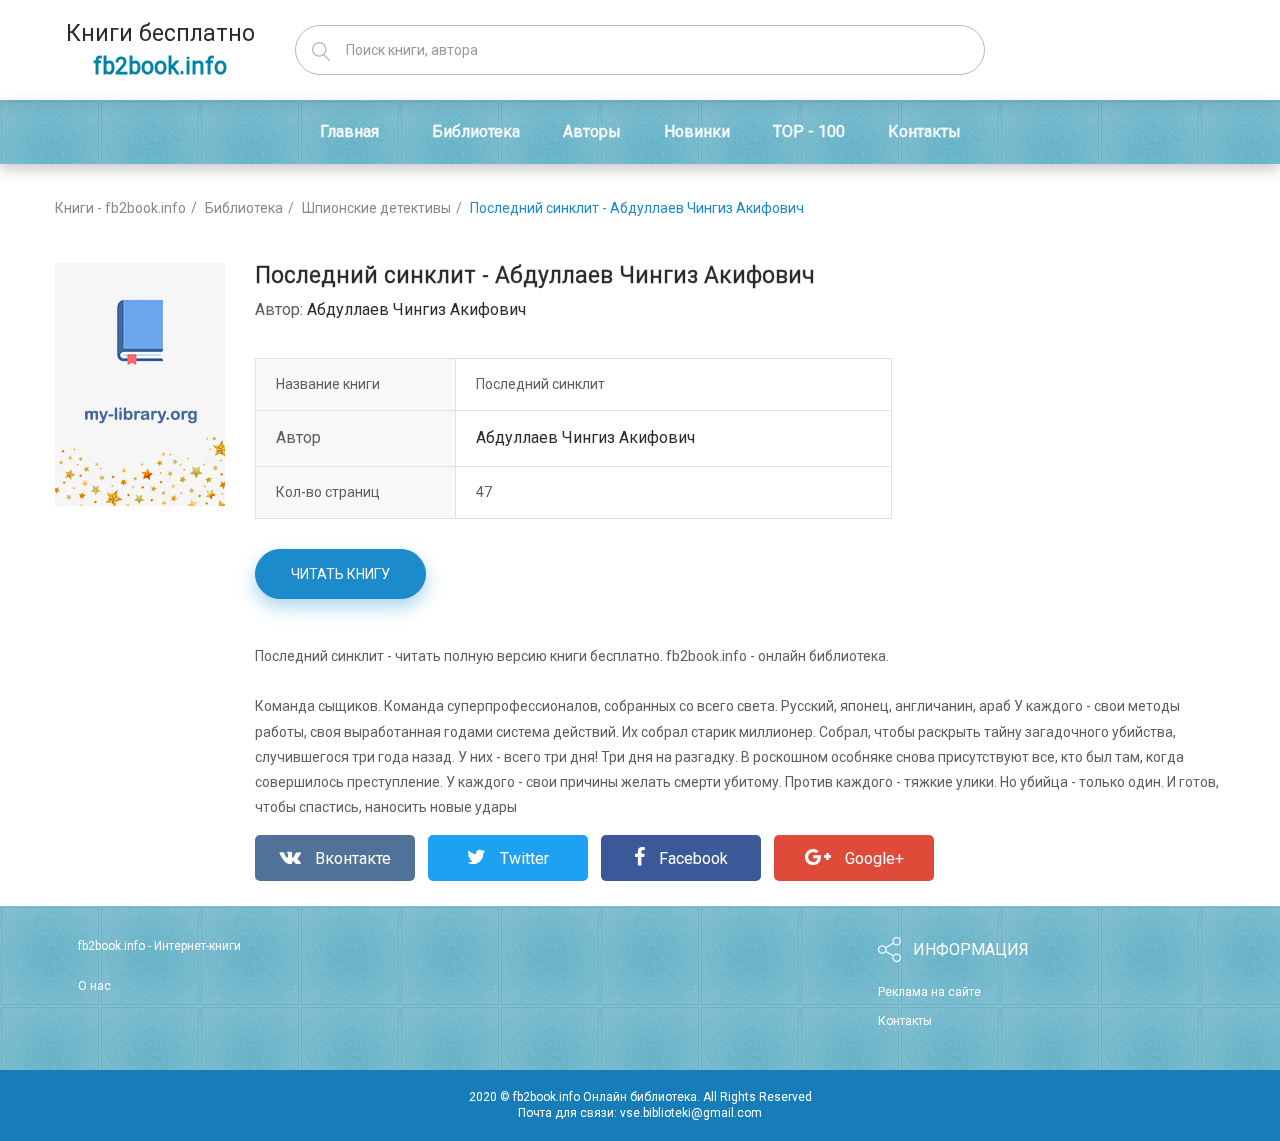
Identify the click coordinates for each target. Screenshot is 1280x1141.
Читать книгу (340, 574)
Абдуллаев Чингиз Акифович (416, 309)
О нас (94, 986)
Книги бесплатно (160, 50)
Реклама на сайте (929, 992)
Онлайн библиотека (640, 1097)
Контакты (905, 1021)
